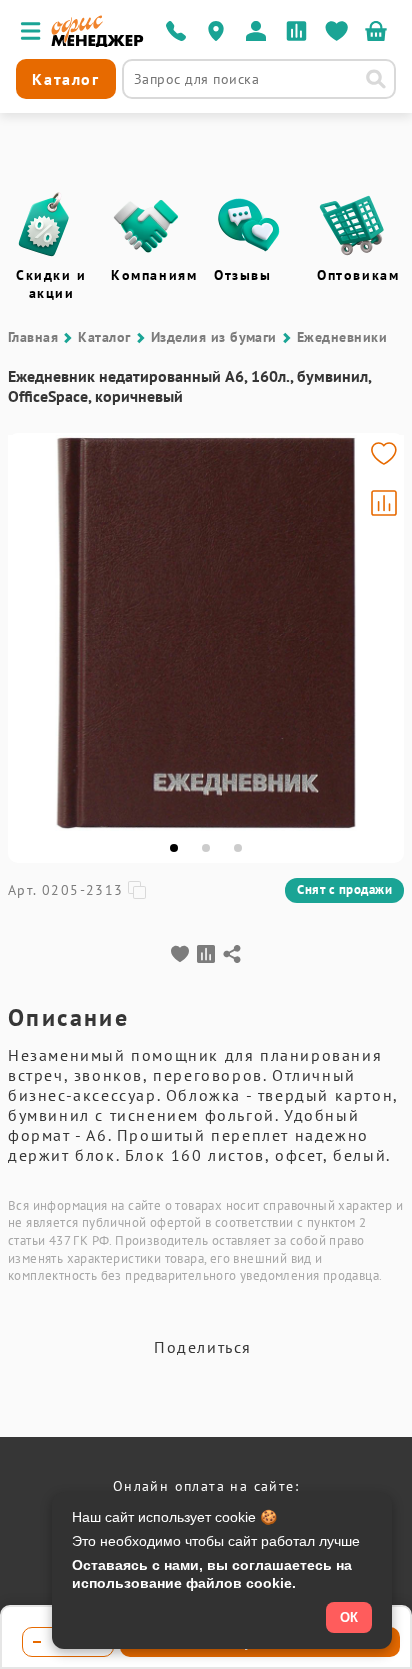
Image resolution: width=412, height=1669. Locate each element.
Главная (33, 337)
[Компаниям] (146, 225)
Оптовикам (358, 275)
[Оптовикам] (352, 225)
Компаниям (154, 275)
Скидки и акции (51, 284)
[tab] (174, 848)
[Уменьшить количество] (37, 1642)
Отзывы (243, 275)
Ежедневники (342, 337)
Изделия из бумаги (214, 337)
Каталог (104, 337)
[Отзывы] (249, 225)
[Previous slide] (32, 633)
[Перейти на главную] (97, 42)
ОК (349, 1617)
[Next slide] (380, 633)
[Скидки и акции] (43, 225)
